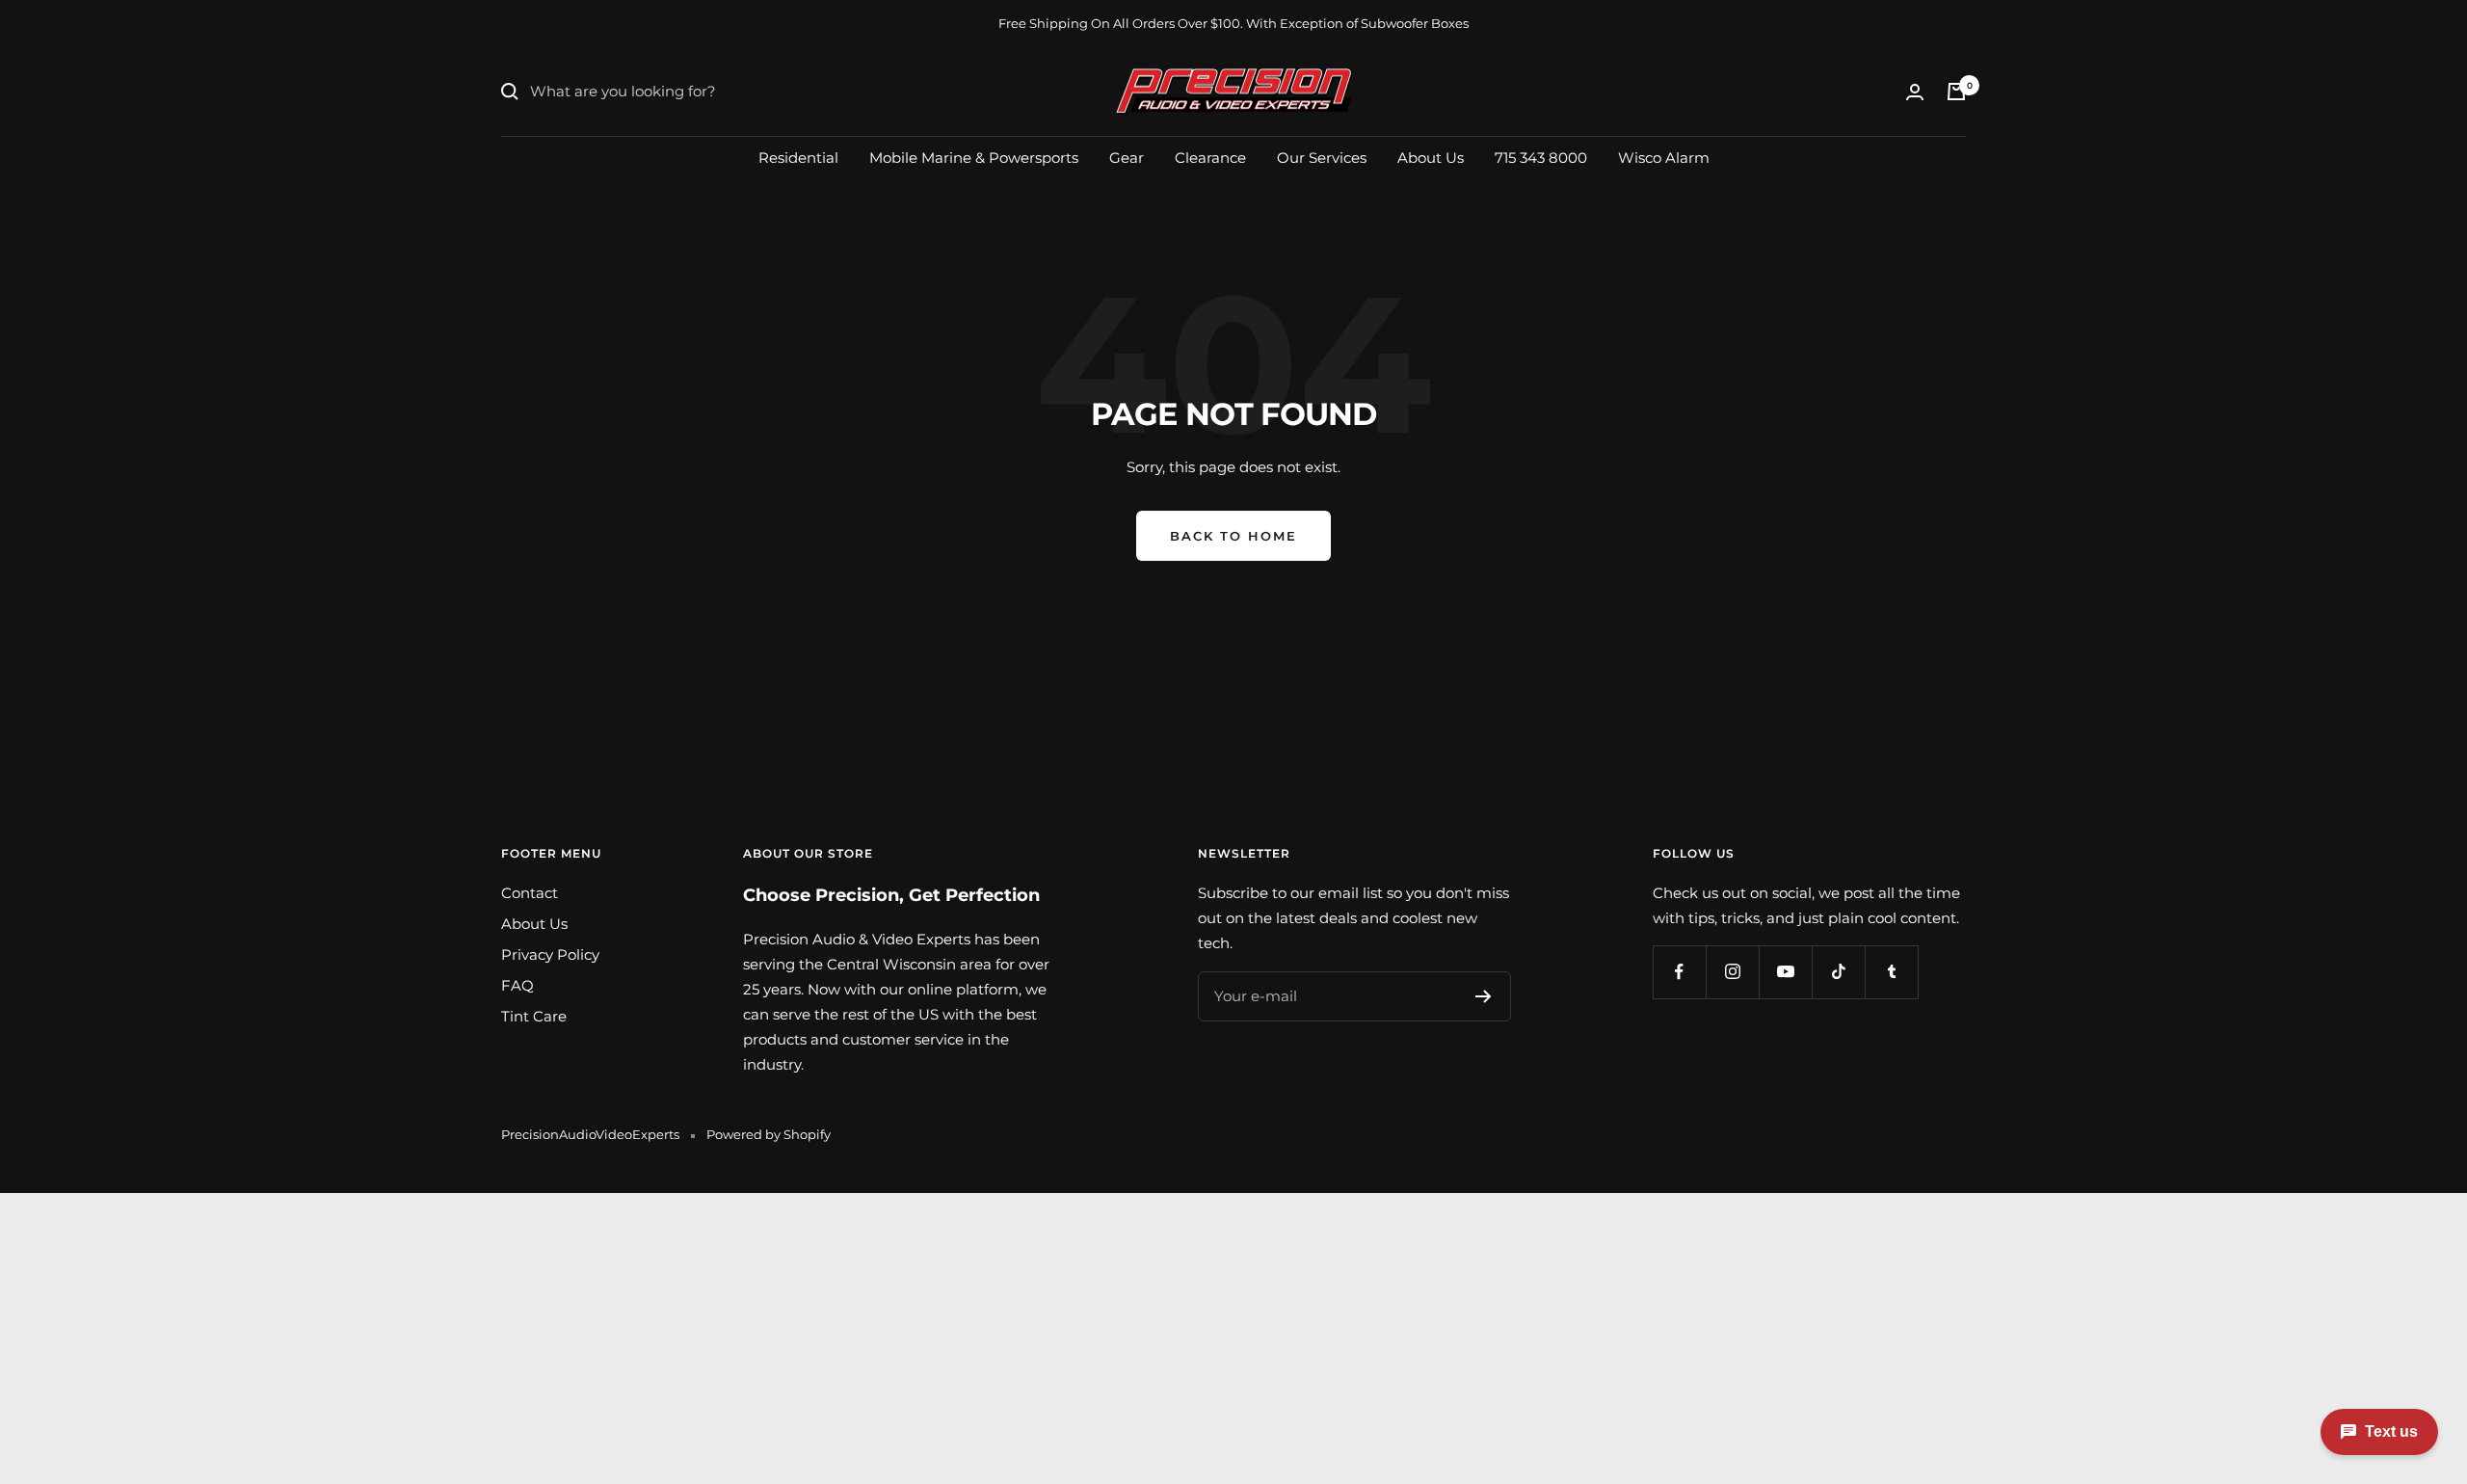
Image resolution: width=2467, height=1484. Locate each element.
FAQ (517, 985)
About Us (1431, 157)
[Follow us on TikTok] (1838, 972)
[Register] (1484, 996)
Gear (1127, 157)
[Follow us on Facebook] (1679, 972)
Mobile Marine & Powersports (974, 157)
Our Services (1322, 157)
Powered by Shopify (769, 1134)
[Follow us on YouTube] (1785, 972)
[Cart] (1956, 92)
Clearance (1210, 157)
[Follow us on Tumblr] (1891, 972)
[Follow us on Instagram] (1732, 972)
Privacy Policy (550, 954)
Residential (798, 157)
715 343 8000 (1541, 157)
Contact (530, 893)
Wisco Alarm (1664, 157)
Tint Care (534, 1016)
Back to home (1233, 536)
